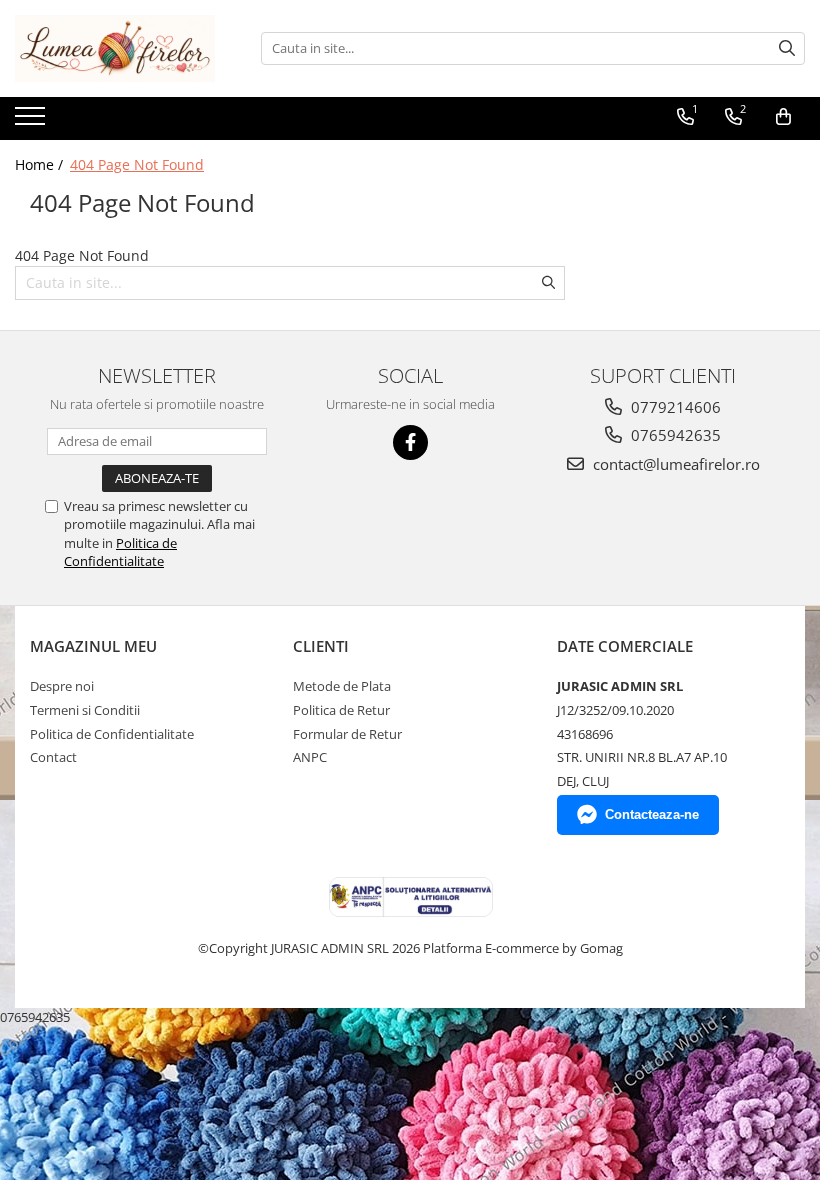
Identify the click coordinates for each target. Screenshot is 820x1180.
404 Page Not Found (137, 164)
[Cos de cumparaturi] (783, 117)
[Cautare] (787, 48)
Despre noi (62, 686)
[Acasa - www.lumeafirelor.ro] (115, 48)
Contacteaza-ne (652, 814)
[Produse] (32, 122)
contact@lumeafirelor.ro (674, 464)
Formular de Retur (347, 734)
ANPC (310, 757)
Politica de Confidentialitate (120, 552)
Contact (53, 757)
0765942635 (674, 435)
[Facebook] (410, 442)
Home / (41, 164)
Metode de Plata (342, 686)
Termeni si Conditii (85, 710)
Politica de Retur (341, 710)
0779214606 (674, 407)
